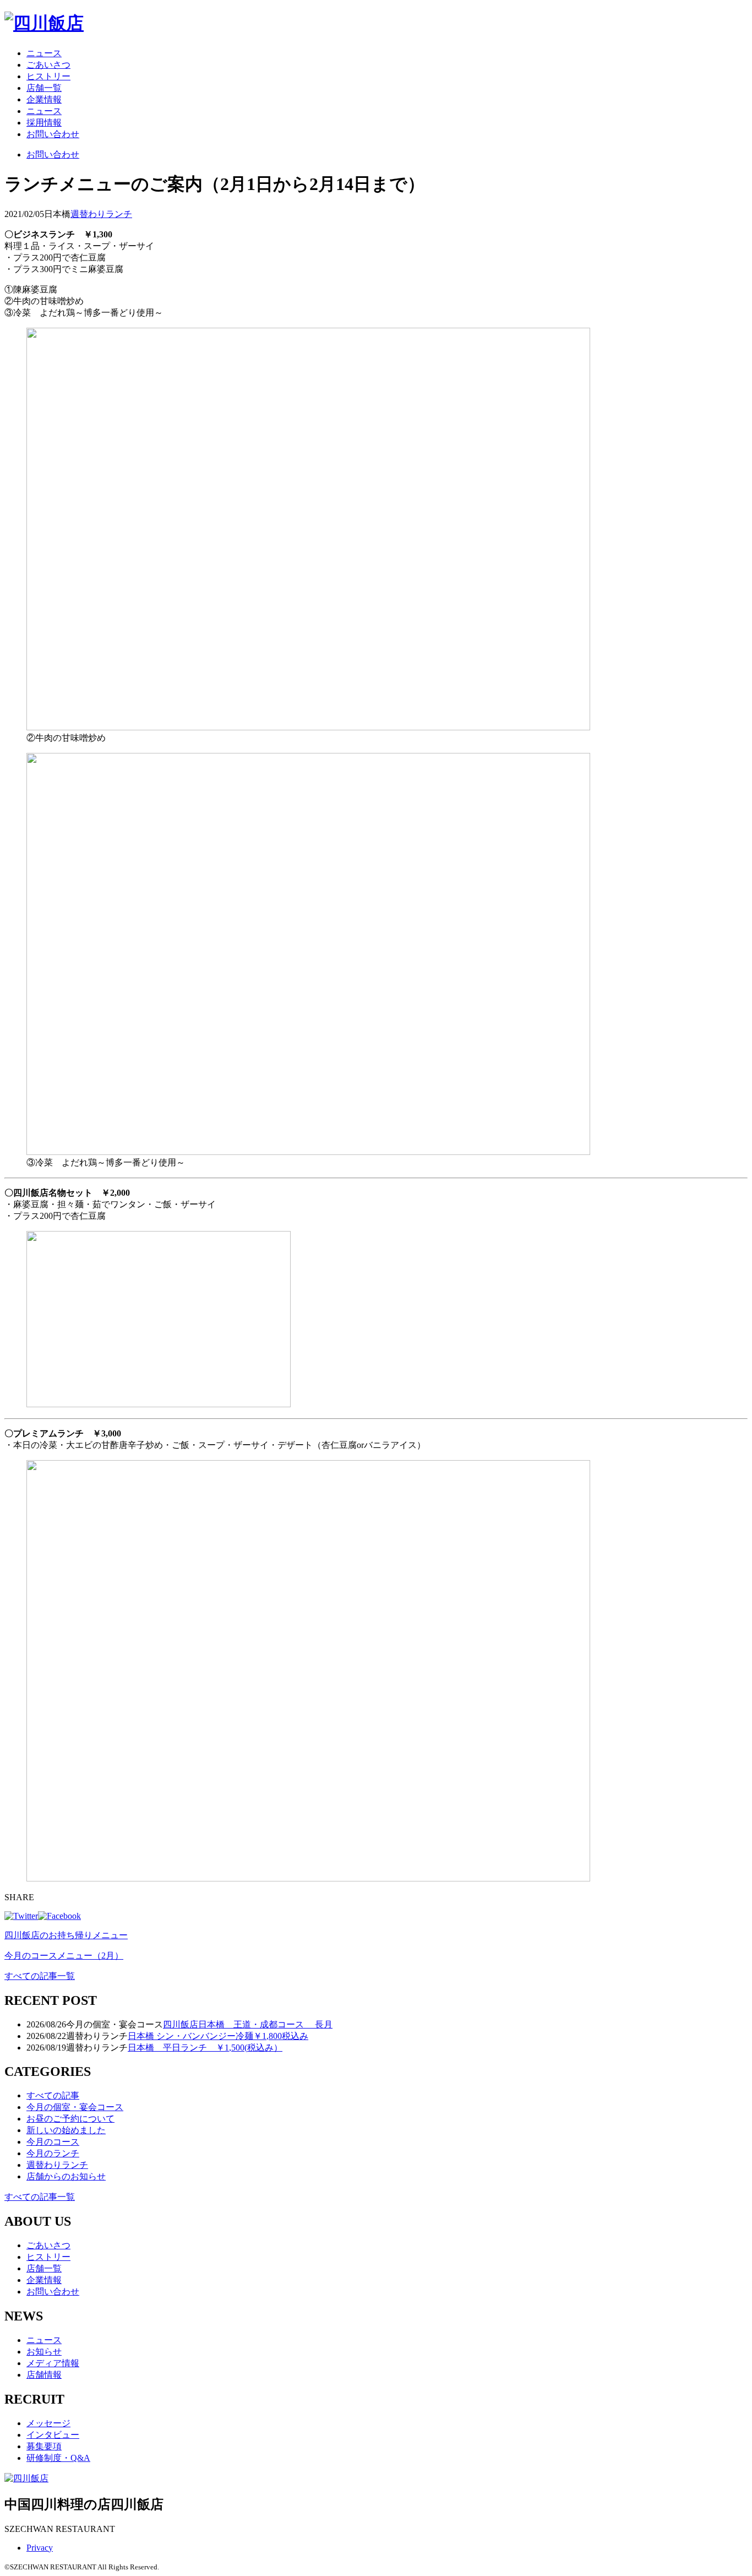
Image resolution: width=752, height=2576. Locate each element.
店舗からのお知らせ (66, 2176)
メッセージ (48, 2423)
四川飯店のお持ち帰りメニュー (66, 1935)
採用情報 (44, 123)
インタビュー (53, 2435)
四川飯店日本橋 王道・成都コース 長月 (248, 2024)
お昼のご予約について (70, 2119)
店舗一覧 (44, 88)
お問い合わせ (53, 134)
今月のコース (53, 2142)
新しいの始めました (66, 2130)
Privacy (40, 2548)
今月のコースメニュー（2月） (64, 1956)
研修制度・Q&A (58, 2458)
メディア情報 (53, 2363)
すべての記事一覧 (40, 1976)
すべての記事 (53, 2095)
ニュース (44, 53)
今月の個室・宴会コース (75, 2107)
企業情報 (44, 99)
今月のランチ (53, 2153)
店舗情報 (44, 2375)
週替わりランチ (101, 214)
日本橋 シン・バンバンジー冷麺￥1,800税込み (218, 2036)
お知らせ (44, 2352)
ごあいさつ (48, 65)
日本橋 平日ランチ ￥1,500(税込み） (205, 2048)
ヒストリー (48, 76)
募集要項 (44, 2446)
